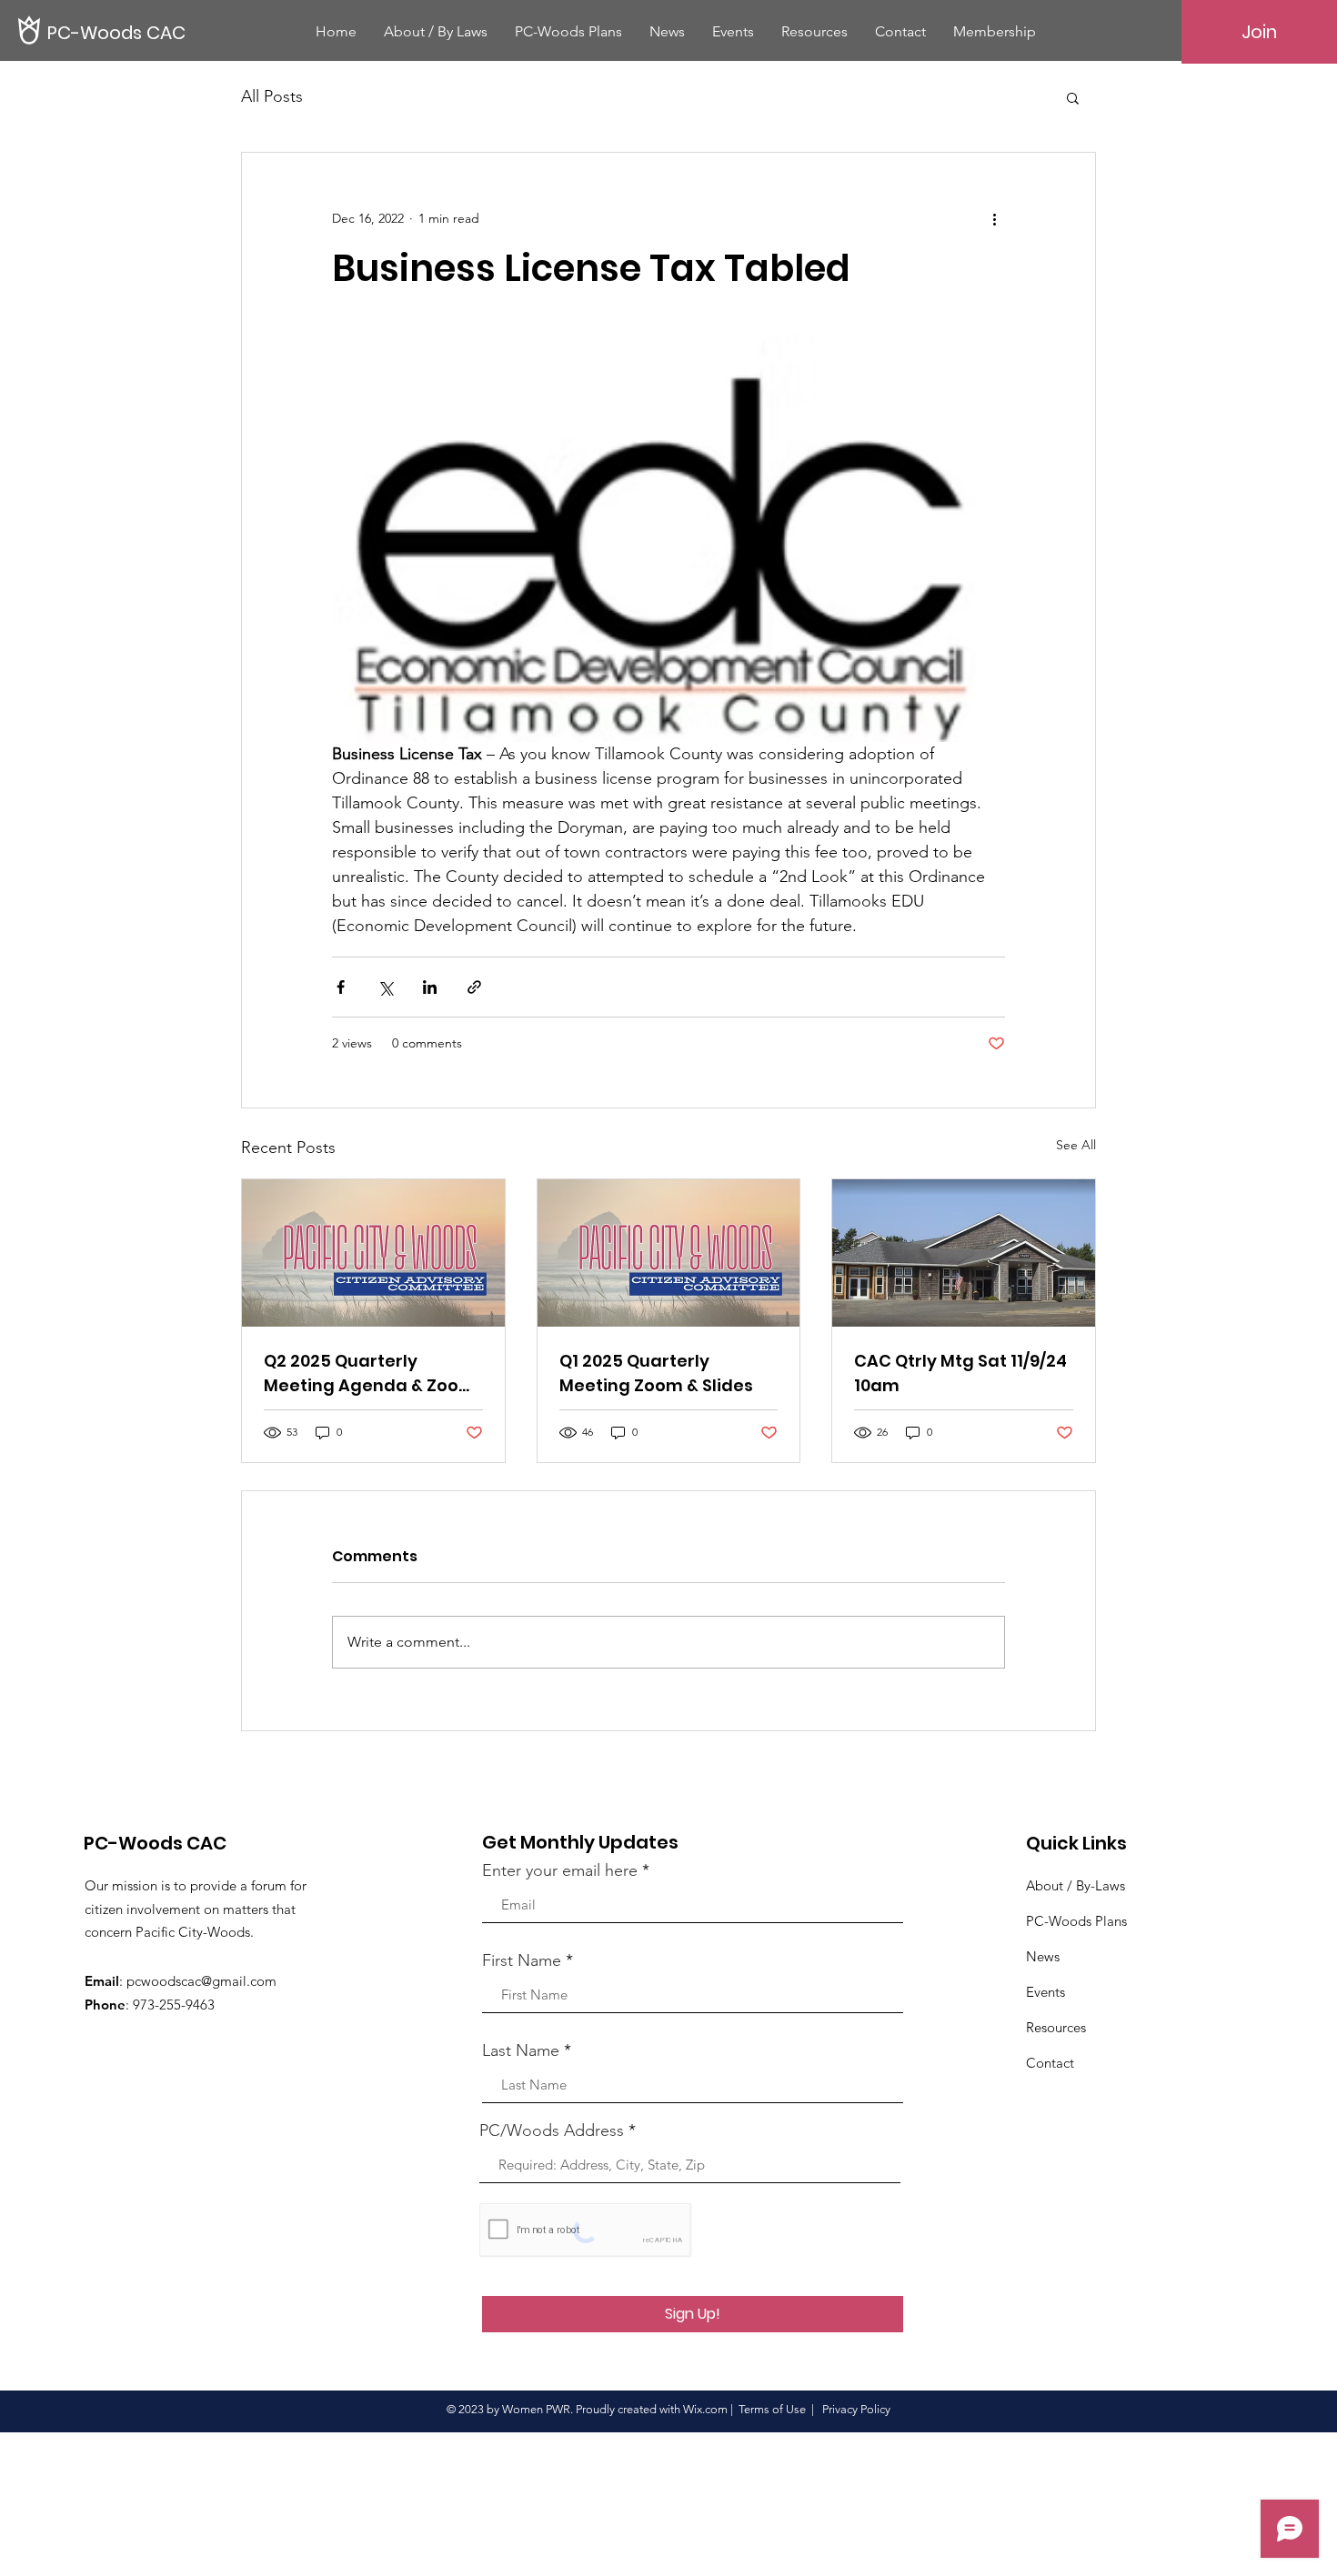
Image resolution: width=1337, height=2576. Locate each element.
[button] (1073, 97)
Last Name (521, 2050)
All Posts (272, 96)
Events (1045, 1992)
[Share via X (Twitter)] (385, 987)
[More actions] (994, 218)
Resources (1056, 2027)
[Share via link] (474, 987)
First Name (522, 1960)
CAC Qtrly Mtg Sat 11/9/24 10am (960, 1373)
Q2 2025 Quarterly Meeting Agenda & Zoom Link (370, 1373)
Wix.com (705, 2409)
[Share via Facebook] (341, 987)
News (1043, 1956)
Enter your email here (560, 1870)
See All (1076, 1145)
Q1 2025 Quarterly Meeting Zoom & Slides (656, 1373)
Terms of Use (772, 2409)
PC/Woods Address (552, 2130)
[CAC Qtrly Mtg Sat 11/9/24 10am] (964, 1253)
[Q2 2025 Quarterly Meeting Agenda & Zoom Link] (373, 1253)
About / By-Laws (1076, 1885)
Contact (1050, 2063)
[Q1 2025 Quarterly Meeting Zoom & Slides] (669, 1253)
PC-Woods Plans (1076, 1921)
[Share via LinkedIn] (430, 987)
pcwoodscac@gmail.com (201, 1981)
